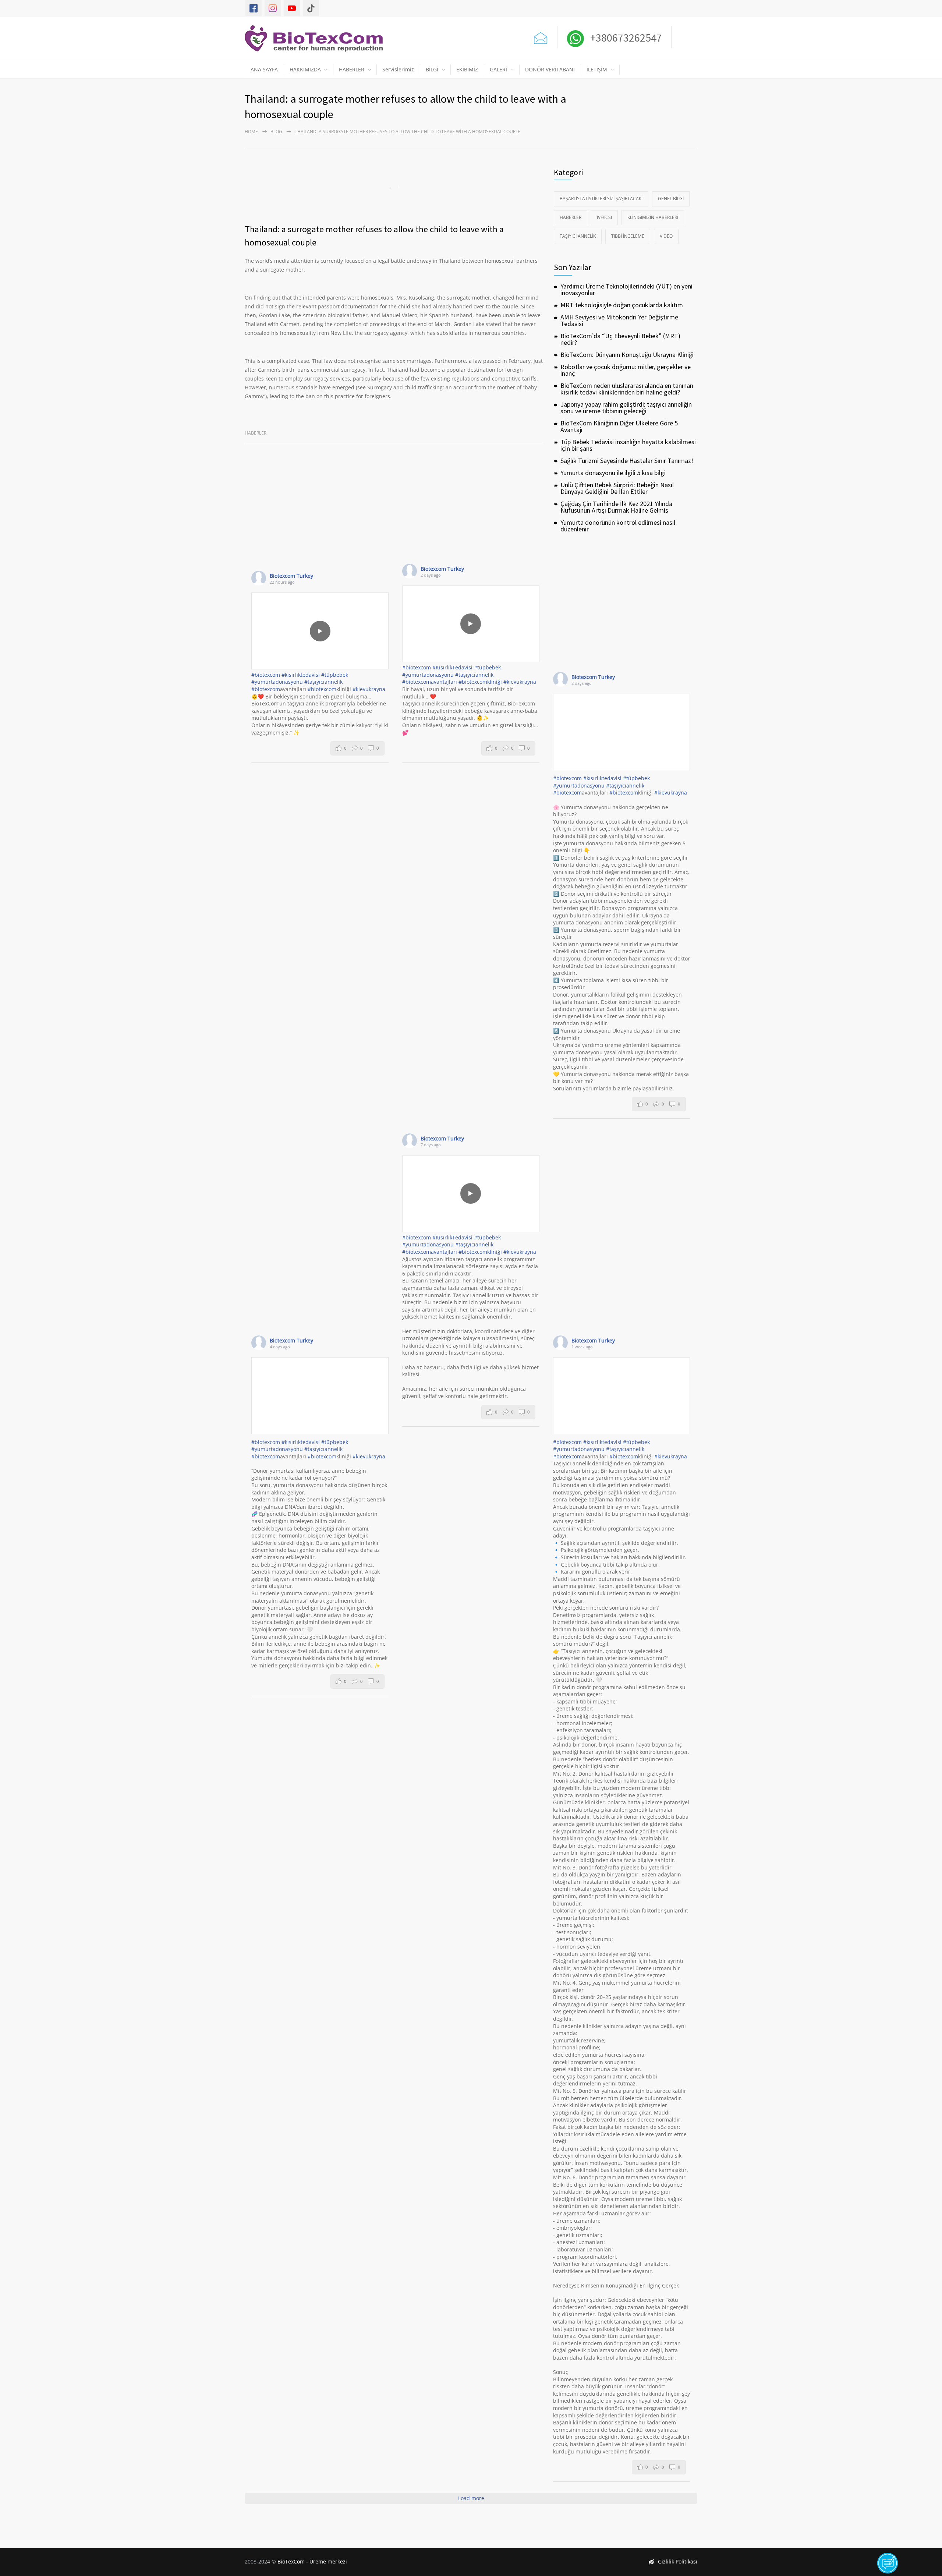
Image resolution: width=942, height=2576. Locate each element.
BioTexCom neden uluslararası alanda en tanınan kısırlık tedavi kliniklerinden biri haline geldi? (627, 389)
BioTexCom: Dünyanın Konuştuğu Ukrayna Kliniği (627, 355)
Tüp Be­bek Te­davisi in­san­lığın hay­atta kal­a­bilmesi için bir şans (628, 445)
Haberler (256, 433)
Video (666, 236)
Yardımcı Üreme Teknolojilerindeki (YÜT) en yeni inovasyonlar (626, 289)
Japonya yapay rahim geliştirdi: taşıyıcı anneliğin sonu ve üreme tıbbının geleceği (626, 408)
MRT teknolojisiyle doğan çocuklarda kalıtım (622, 305)
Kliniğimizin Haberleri (653, 217)
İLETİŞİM (597, 69)
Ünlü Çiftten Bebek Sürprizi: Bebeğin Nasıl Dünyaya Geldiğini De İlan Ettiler (617, 488)
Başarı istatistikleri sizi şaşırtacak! (601, 199)
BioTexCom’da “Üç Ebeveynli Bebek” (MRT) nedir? (620, 339)
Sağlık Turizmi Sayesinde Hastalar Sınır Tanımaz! (627, 461)
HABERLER (352, 69)
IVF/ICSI (604, 217)
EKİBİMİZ (467, 69)
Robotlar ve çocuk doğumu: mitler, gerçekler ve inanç (626, 370)
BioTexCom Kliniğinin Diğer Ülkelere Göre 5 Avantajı (619, 426)
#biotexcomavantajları (430, 682)
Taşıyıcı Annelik (578, 236)
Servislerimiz (398, 69)
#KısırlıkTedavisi (452, 667)
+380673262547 (625, 38)
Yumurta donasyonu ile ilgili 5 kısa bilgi (613, 473)
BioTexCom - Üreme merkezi (312, 2561)
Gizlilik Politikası (678, 2561)
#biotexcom (266, 675)
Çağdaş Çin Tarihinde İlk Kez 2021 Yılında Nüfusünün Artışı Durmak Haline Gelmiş (616, 507)
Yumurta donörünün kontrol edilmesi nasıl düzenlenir (618, 526)
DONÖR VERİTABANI (550, 69)
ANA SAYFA (264, 69)
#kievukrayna (369, 689)
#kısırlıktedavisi (301, 675)
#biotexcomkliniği (480, 682)
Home (251, 132)
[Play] (320, 631)
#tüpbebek (335, 675)
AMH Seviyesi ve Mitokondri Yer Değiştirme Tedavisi (619, 320)
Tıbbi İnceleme (628, 236)
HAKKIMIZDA (305, 69)
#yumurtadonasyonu (277, 682)
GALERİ (498, 69)
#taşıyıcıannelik (323, 682)
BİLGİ (432, 69)
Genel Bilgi (671, 199)
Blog (276, 132)
